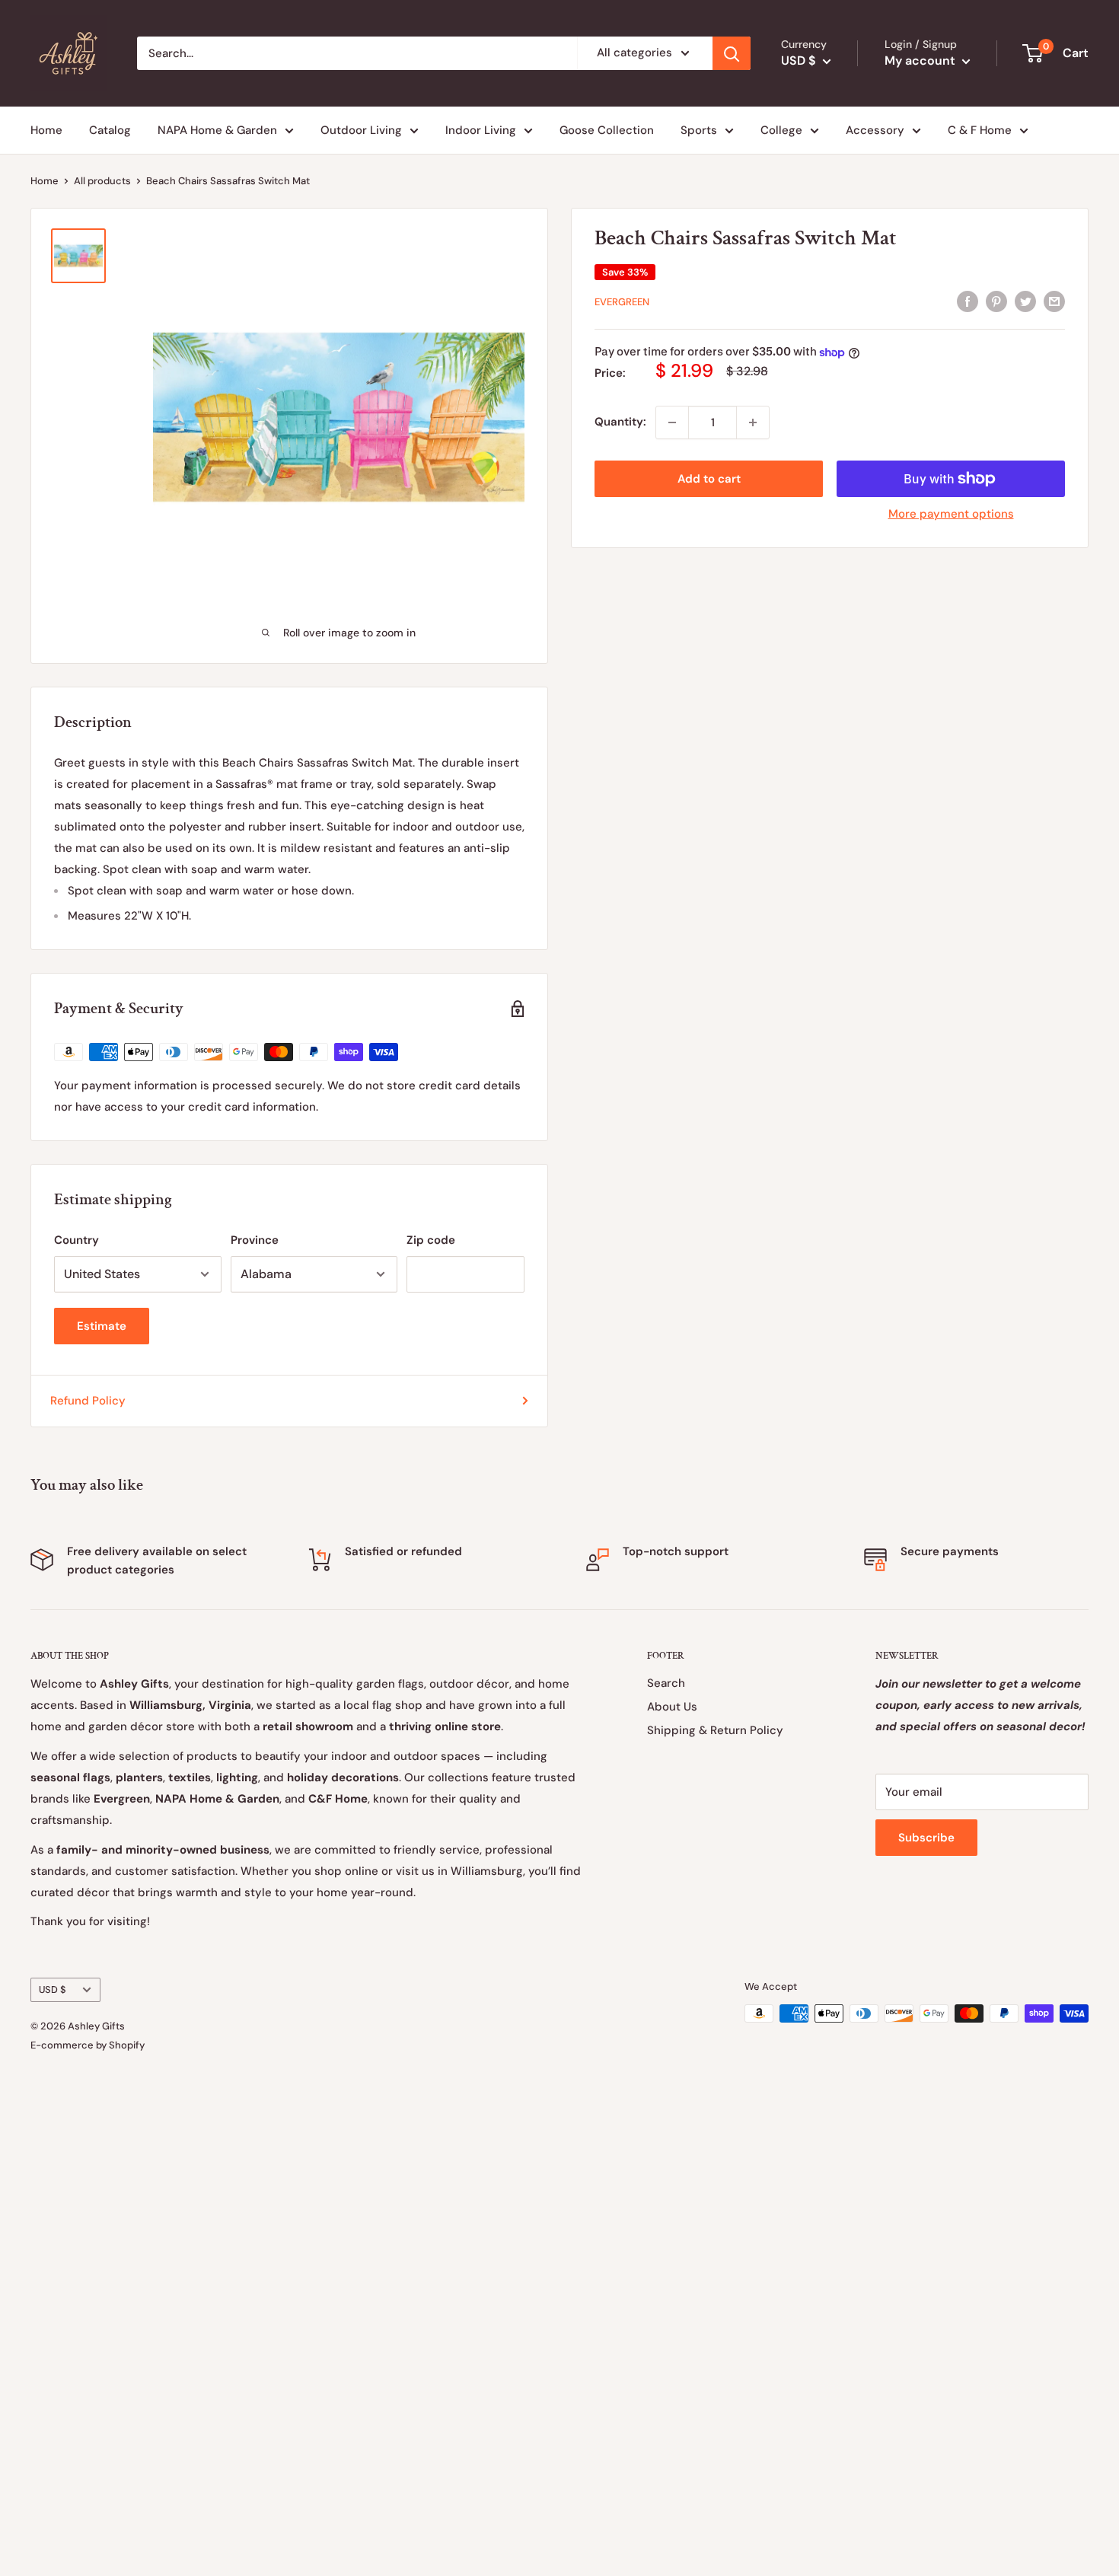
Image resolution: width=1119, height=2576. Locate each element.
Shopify (127, 2045)
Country (77, 1240)
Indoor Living (481, 130)
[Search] (732, 53)
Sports (699, 130)
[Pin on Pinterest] (996, 300)
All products (102, 181)
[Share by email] (1054, 300)
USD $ (53, 1989)
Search (666, 1683)
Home (46, 130)
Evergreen (622, 302)
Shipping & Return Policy (715, 1730)
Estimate (102, 1326)
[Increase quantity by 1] (753, 422)
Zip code (431, 1240)
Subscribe (926, 1838)
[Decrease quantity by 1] (672, 422)
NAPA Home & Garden (217, 130)
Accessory (875, 130)
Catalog (110, 130)
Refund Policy (88, 1401)
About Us (672, 1707)
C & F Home (980, 130)
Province (255, 1240)
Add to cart (709, 479)
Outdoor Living (361, 130)
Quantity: (620, 422)
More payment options (951, 514)
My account (921, 61)
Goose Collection (607, 130)
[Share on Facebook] (968, 300)
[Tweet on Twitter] (1025, 300)
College (781, 130)
